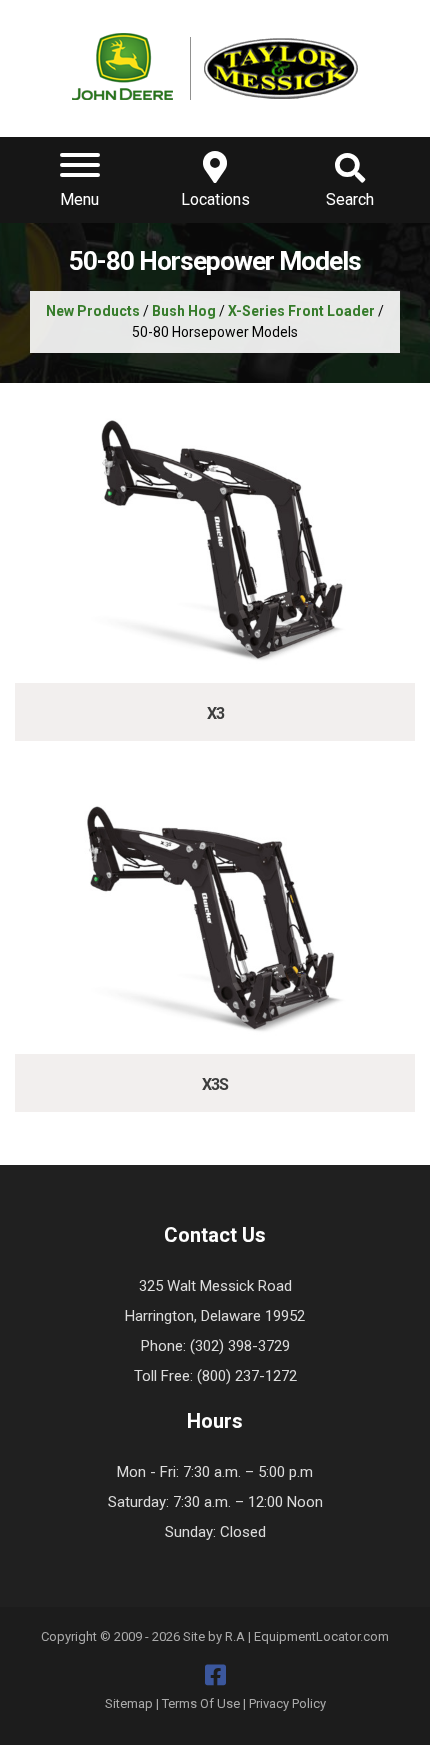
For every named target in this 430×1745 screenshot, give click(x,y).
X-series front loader (301, 311)
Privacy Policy (287, 1703)
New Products (93, 311)
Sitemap (129, 1703)
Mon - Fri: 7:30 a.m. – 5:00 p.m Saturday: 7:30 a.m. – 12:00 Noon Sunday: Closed (215, 1502)
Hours (215, 1421)
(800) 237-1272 (247, 1376)
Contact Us (215, 1235)
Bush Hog (184, 311)
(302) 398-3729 (240, 1346)
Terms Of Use (201, 1703)
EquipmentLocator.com (321, 1636)
